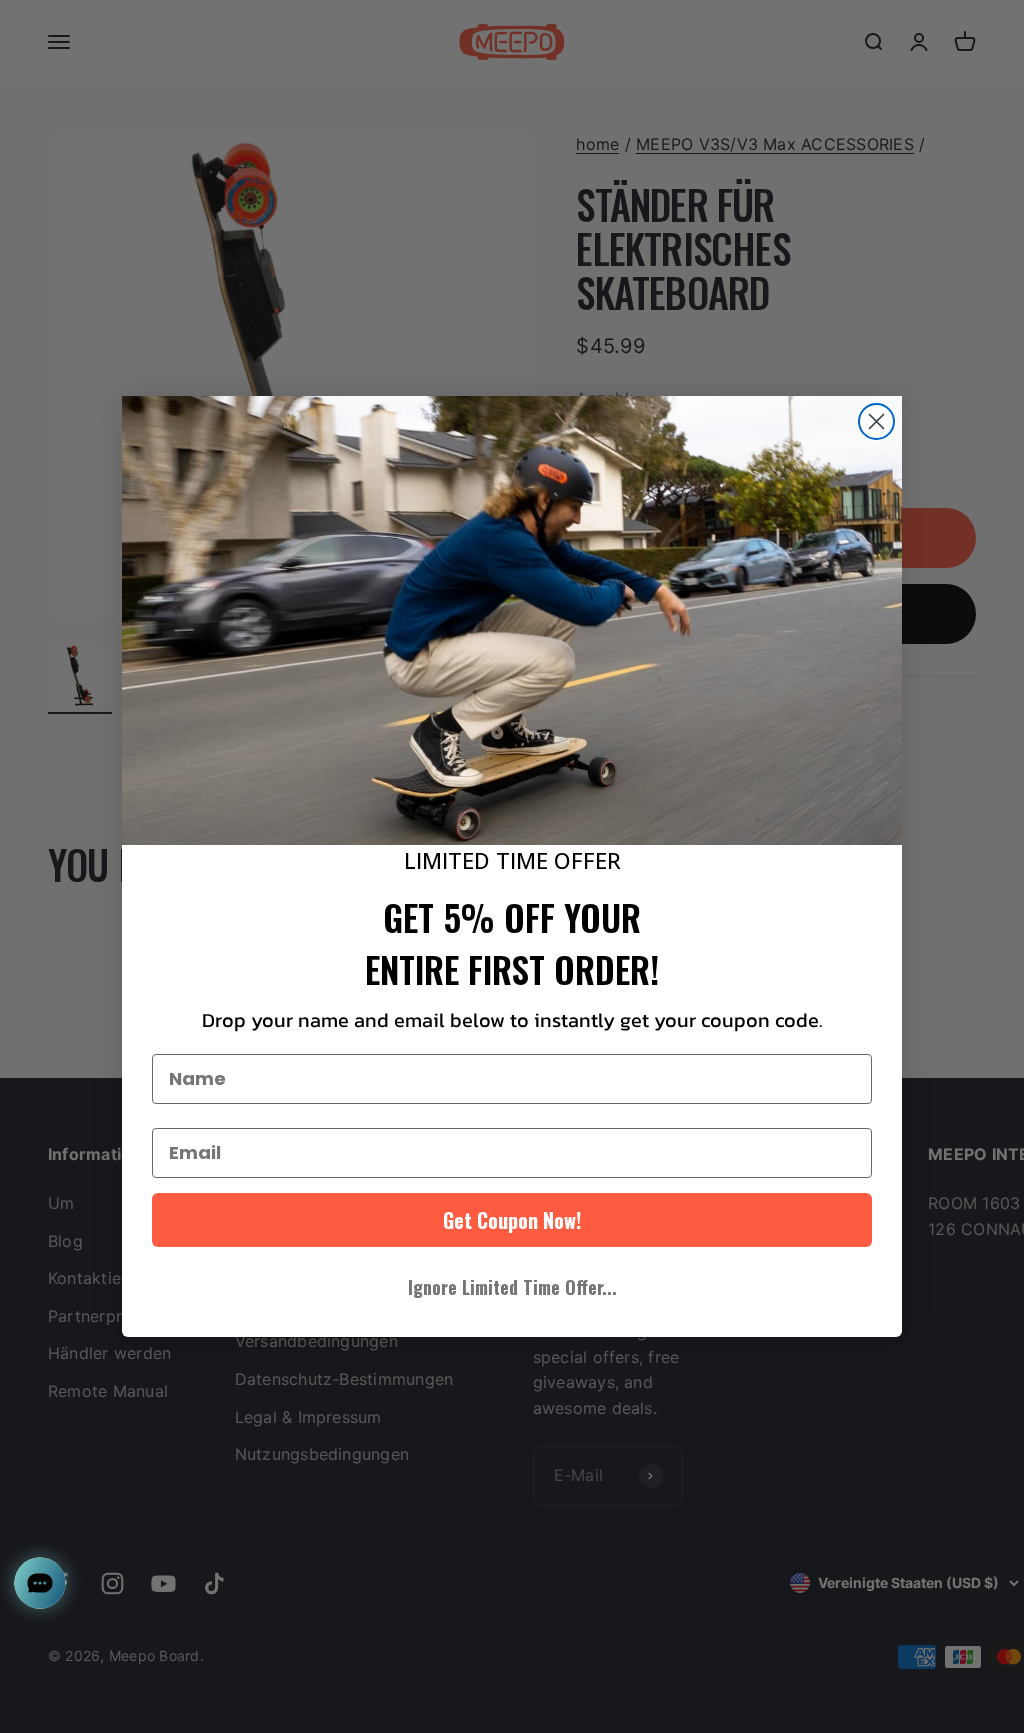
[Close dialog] (876, 421)
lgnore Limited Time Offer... (512, 1287)
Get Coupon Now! (512, 1220)
